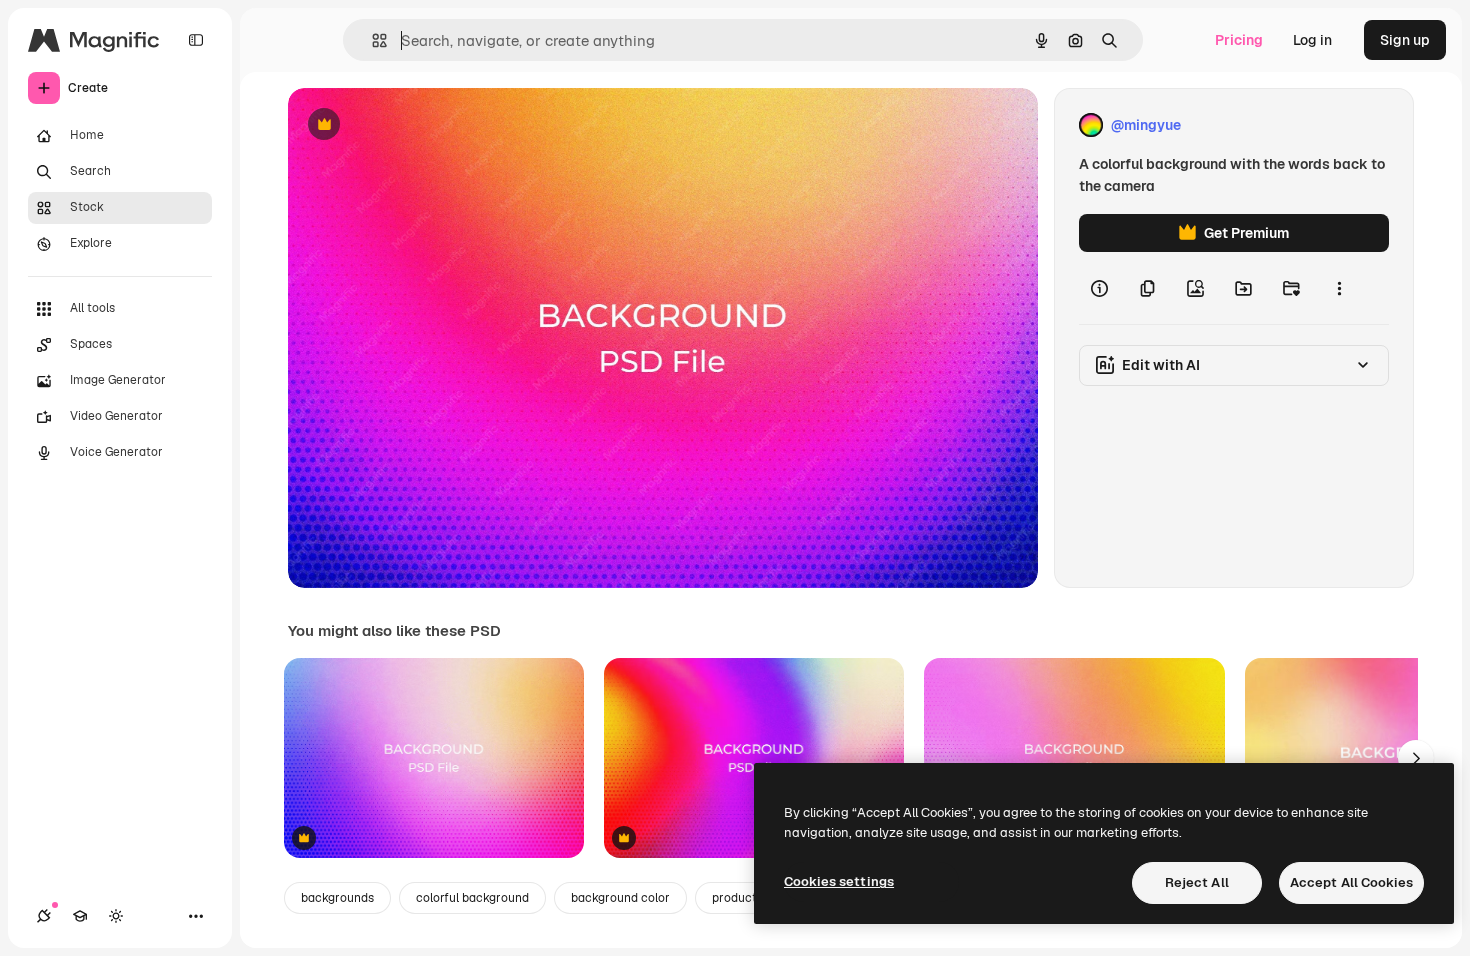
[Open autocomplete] (371, 40)
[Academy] (80, 916)
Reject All (1197, 882)
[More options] (1339, 288)
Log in (1312, 40)
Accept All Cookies (1351, 882)
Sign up (1405, 40)
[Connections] (44, 916)
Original (416, 125)
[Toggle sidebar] (196, 40)
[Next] (1416, 758)
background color (620, 898)
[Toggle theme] (116, 916)
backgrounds (337, 898)
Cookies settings (839, 881)
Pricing (1239, 40)
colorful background (472, 898)
